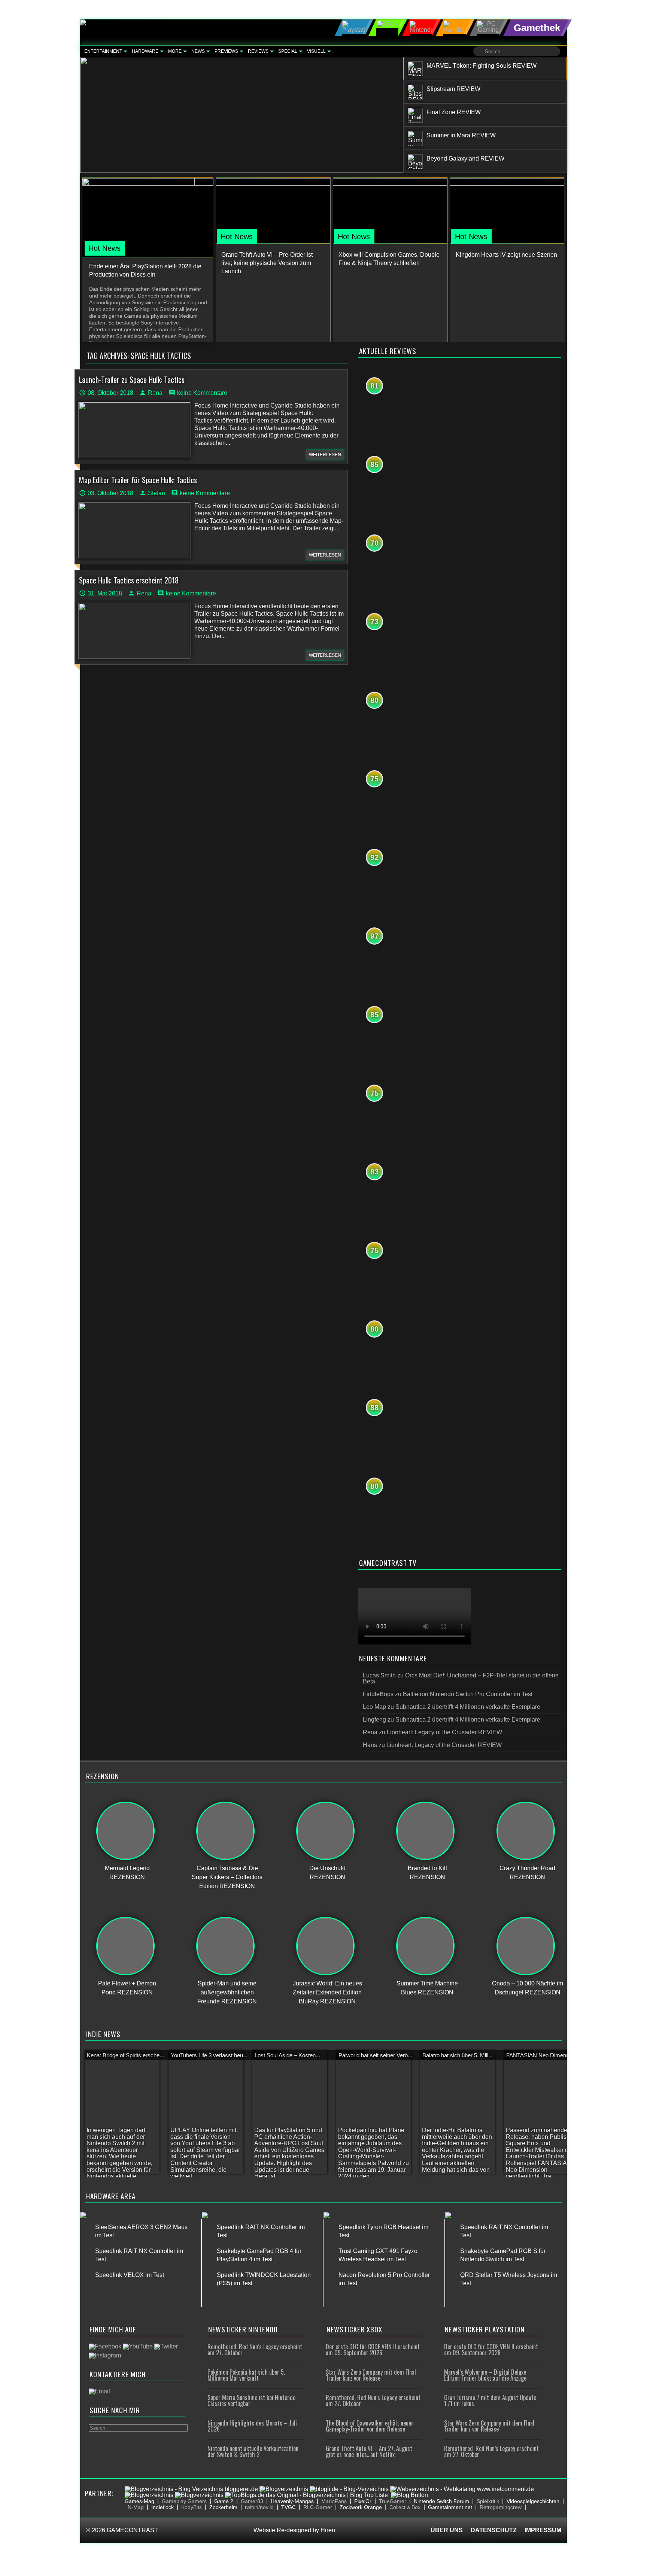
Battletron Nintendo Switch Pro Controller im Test (468, 1694)
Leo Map (374, 1707)
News (198, 51)
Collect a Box (405, 2507)
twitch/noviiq (259, 2507)
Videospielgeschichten (533, 2501)
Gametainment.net (450, 2507)
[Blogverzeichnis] (284, 2489)
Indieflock (162, 2507)
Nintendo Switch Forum (441, 2501)
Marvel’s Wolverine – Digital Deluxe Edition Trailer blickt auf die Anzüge (485, 2375)
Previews (226, 51)
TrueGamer (393, 2501)
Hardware (145, 51)
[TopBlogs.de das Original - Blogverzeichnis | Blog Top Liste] (306, 2495)
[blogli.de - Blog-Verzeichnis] (349, 2489)
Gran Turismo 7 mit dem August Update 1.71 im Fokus (490, 2400)
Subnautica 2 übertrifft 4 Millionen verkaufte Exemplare (468, 1707)
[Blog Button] (409, 2495)
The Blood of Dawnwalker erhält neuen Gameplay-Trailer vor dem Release (370, 2426)
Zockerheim (223, 2507)
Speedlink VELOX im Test (130, 2275)
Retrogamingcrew (501, 2507)
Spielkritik (488, 2501)
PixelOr (363, 2501)
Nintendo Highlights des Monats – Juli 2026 (252, 2426)
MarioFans (334, 2501)
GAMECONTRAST (132, 2530)
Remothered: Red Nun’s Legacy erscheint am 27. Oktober (255, 2350)
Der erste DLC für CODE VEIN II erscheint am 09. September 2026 (373, 2350)
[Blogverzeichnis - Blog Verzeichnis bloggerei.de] (191, 2489)
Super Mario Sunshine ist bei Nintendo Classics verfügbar (251, 2400)
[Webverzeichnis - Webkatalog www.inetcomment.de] (462, 2489)
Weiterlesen (325, 455)
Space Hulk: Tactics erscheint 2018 (129, 580)
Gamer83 (252, 2501)
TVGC (288, 2507)
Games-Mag (139, 2501)
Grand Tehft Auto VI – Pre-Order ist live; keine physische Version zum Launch (267, 263)
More (175, 51)
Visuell (316, 51)
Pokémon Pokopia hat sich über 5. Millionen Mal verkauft (246, 2375)
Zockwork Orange (361, 2507)
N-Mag (136, 2507)
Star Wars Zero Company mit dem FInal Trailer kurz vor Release (371, 2375)
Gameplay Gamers (184, 2501)
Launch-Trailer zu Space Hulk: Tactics (132, 379)
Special (288, 51)
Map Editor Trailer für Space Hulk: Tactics (138, 480)
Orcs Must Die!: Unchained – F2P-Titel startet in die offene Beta (461, 1678)
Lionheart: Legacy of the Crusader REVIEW (444, 1732)
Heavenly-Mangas (292, 2501)
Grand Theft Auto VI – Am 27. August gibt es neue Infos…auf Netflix (369, 2451)
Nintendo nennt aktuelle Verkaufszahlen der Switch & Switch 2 (253, 2451)
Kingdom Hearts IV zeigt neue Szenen (506, 255)
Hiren (328, 2530)
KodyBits (192, 2507)
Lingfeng (374, 1720)
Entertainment (103, 51)
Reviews (258, 51)
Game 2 (224, 2501)
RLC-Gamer (318, 2507)
